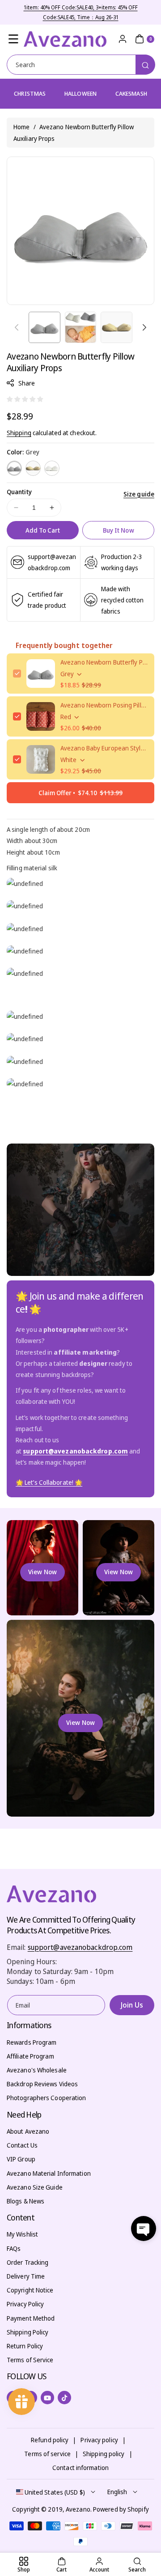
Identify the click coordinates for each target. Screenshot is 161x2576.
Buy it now (119, 530)
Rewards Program (32, 2042)
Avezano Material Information (49, 2173)
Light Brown (33, 468)
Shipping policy (104, 2454)
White (52, 468)
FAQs (14, 2248)
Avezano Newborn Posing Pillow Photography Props (104, 705)
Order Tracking (28, 2262)
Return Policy (25, 2346)
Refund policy (50, 2440)
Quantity (19, 492)
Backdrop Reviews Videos (42, 2084)
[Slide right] (144, 327)
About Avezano (28, 2131)
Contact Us (22, 2145)
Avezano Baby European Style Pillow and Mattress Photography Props (104, 748)
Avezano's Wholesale (37, 2070)
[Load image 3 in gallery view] (117, 328)
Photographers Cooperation (47, 2098)
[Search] (145, 65)
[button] (13, 39)
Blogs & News (25, 2201)
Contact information (80, 2468)
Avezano (78, 2509)
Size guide (139, 494)
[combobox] (80, 65)
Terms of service (47, 2454)
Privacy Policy (25, 2304)
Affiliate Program (30, 2056)
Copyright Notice (30, 2290)
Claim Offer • (80, 793)
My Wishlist (22, 2234)
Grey (14, 468)
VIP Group (21, 2159)
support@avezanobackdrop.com (80, 1947)
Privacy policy (99, 2440)
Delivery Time (26, 2276)
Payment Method (31, 2318)
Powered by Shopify (121, 2509)
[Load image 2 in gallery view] (81, 328)
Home (21, 127)
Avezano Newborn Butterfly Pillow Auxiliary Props (104, 662)
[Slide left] (17, 327)
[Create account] (123, 39)
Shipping (19, 433)
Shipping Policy (28, 2332)
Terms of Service (30, 2360)
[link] (49, 1483)
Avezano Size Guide (35, 2187)
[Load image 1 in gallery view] (44, 328)
